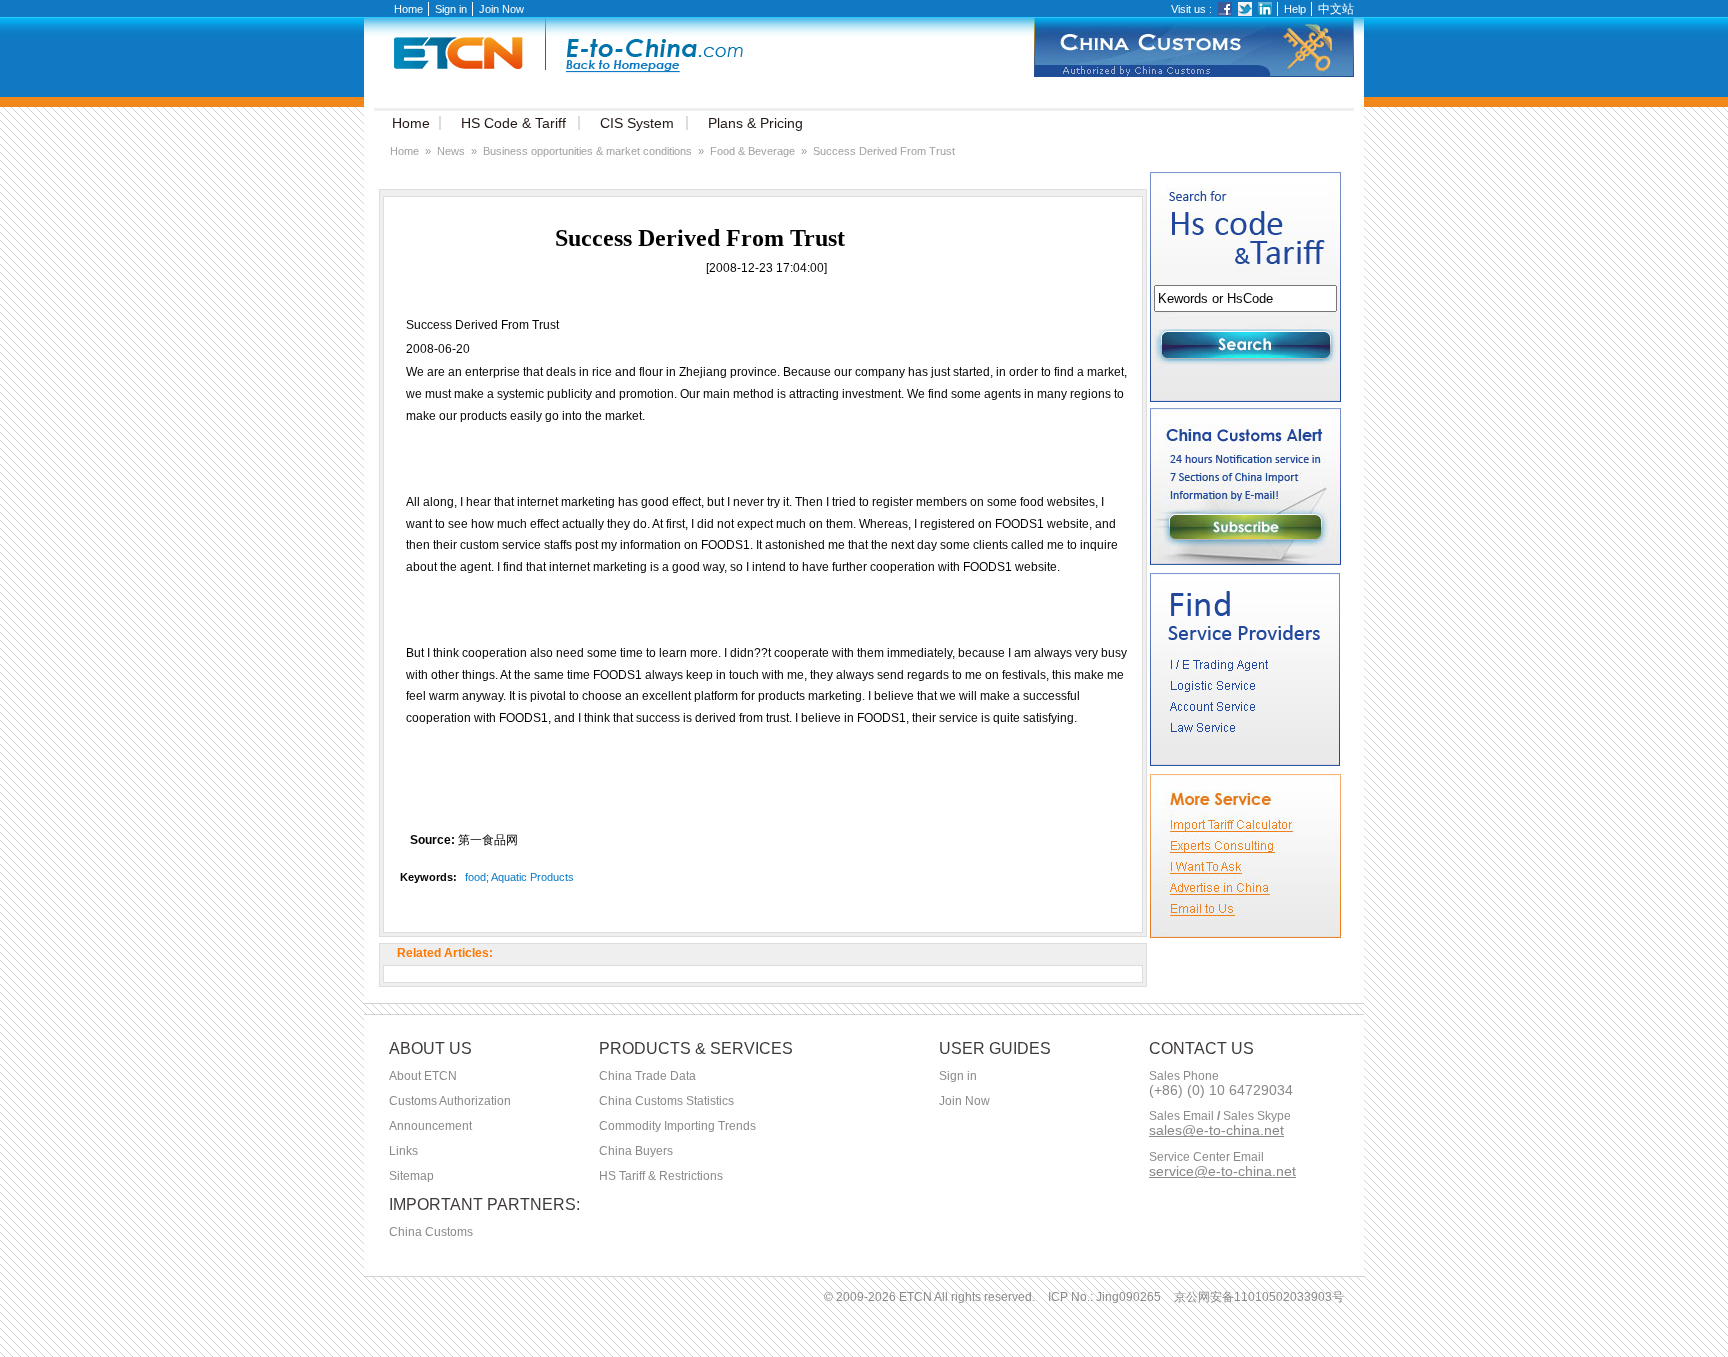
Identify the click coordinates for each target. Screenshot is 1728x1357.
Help (1295, 9)
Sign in (451, 9)
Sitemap (411, 1176)
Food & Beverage (752, 151)
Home (408, 9)
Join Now (501, 9)
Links (403, 1151)
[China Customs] (1194, 73)
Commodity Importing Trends (677, 1126)
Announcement (430, 1126)
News (451, 151)
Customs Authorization (450, 1101)
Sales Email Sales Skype (1220, 1116)
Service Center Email (1206, 1157)
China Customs (431, 1232)
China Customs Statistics (666, 1101)
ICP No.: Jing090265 (1104, 1297)
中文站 (1336, 9)
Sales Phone (1184, 1076)
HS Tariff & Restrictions (661, 1176)
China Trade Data (647, 1076)
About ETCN (423, 1076)
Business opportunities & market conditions (587, 151)
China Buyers (636, 1151)
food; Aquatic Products (519, 877)
